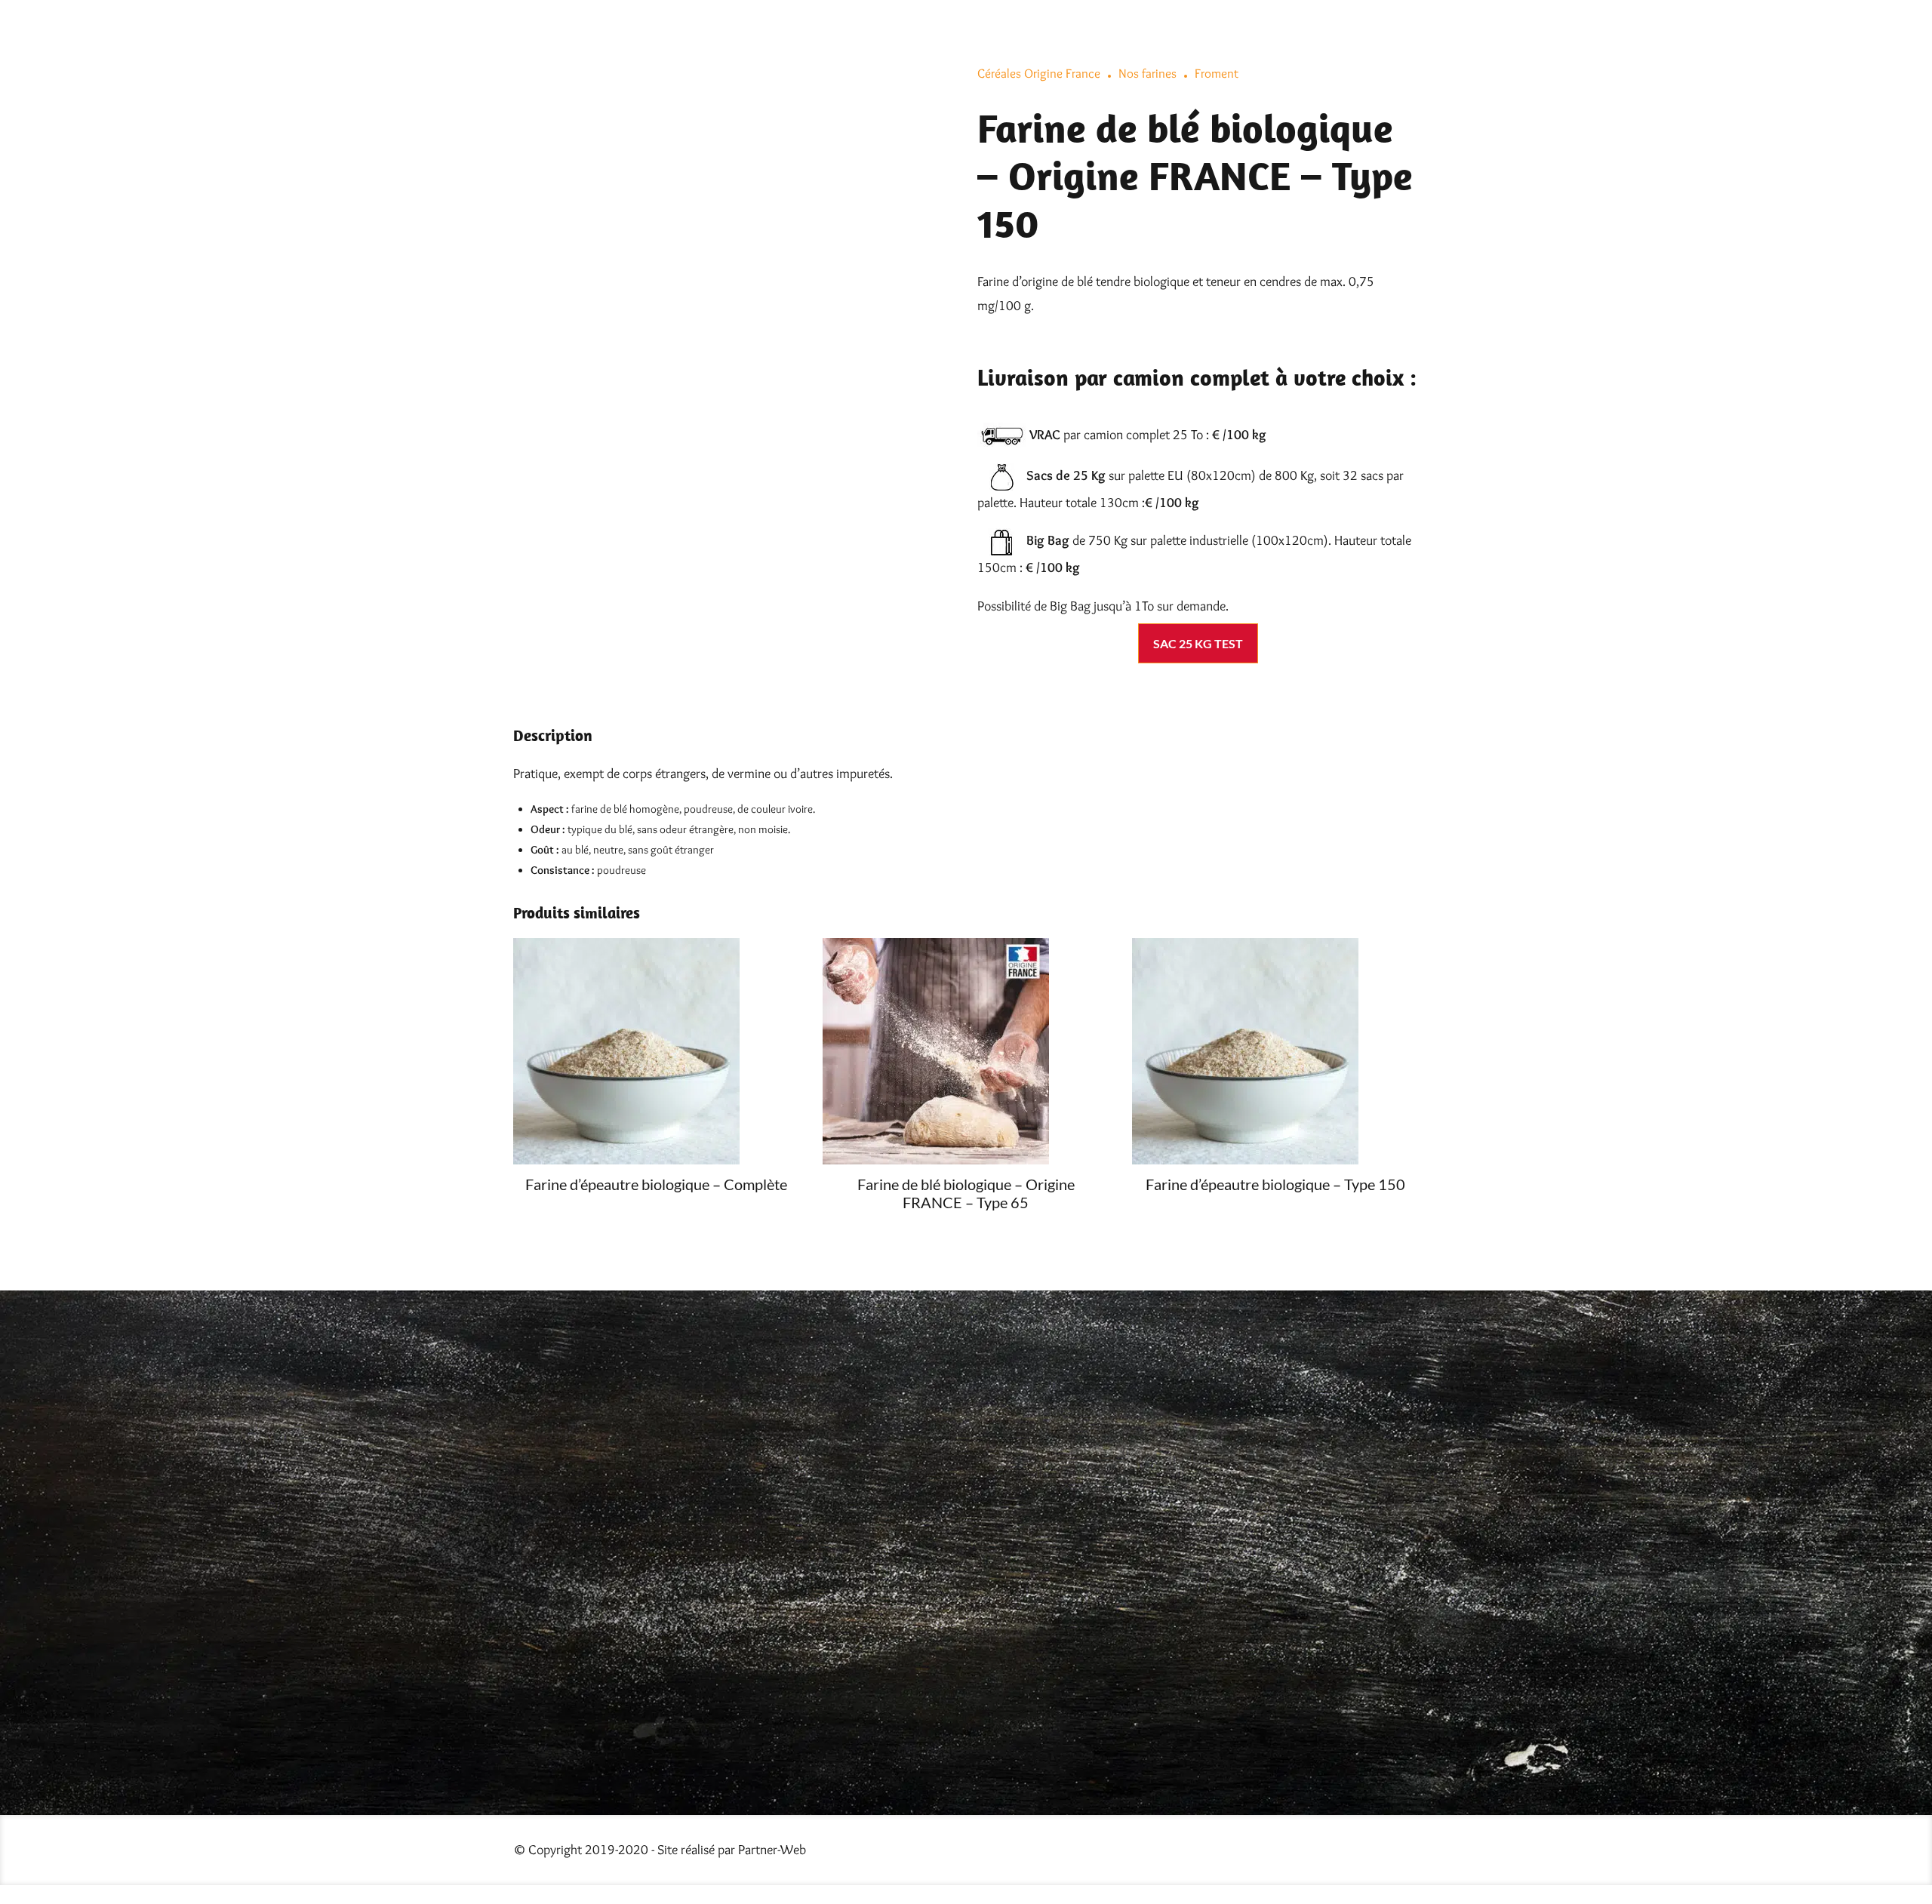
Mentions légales (1017, 1590)
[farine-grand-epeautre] (657, 1051)
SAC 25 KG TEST (1198, 643)
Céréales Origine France (1039, 73)
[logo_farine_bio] (782, 1365)
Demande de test (1014, 1558)
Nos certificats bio (1020, 1495)
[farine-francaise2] (966, 1051)
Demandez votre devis (1030, 1527)
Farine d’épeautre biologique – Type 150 (1275, 1184)
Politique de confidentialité (1048, 1622)
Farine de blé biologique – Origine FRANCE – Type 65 (966, 1193)
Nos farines (1148, 73)
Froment (1217, 73)
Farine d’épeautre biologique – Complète (656, 1184)
